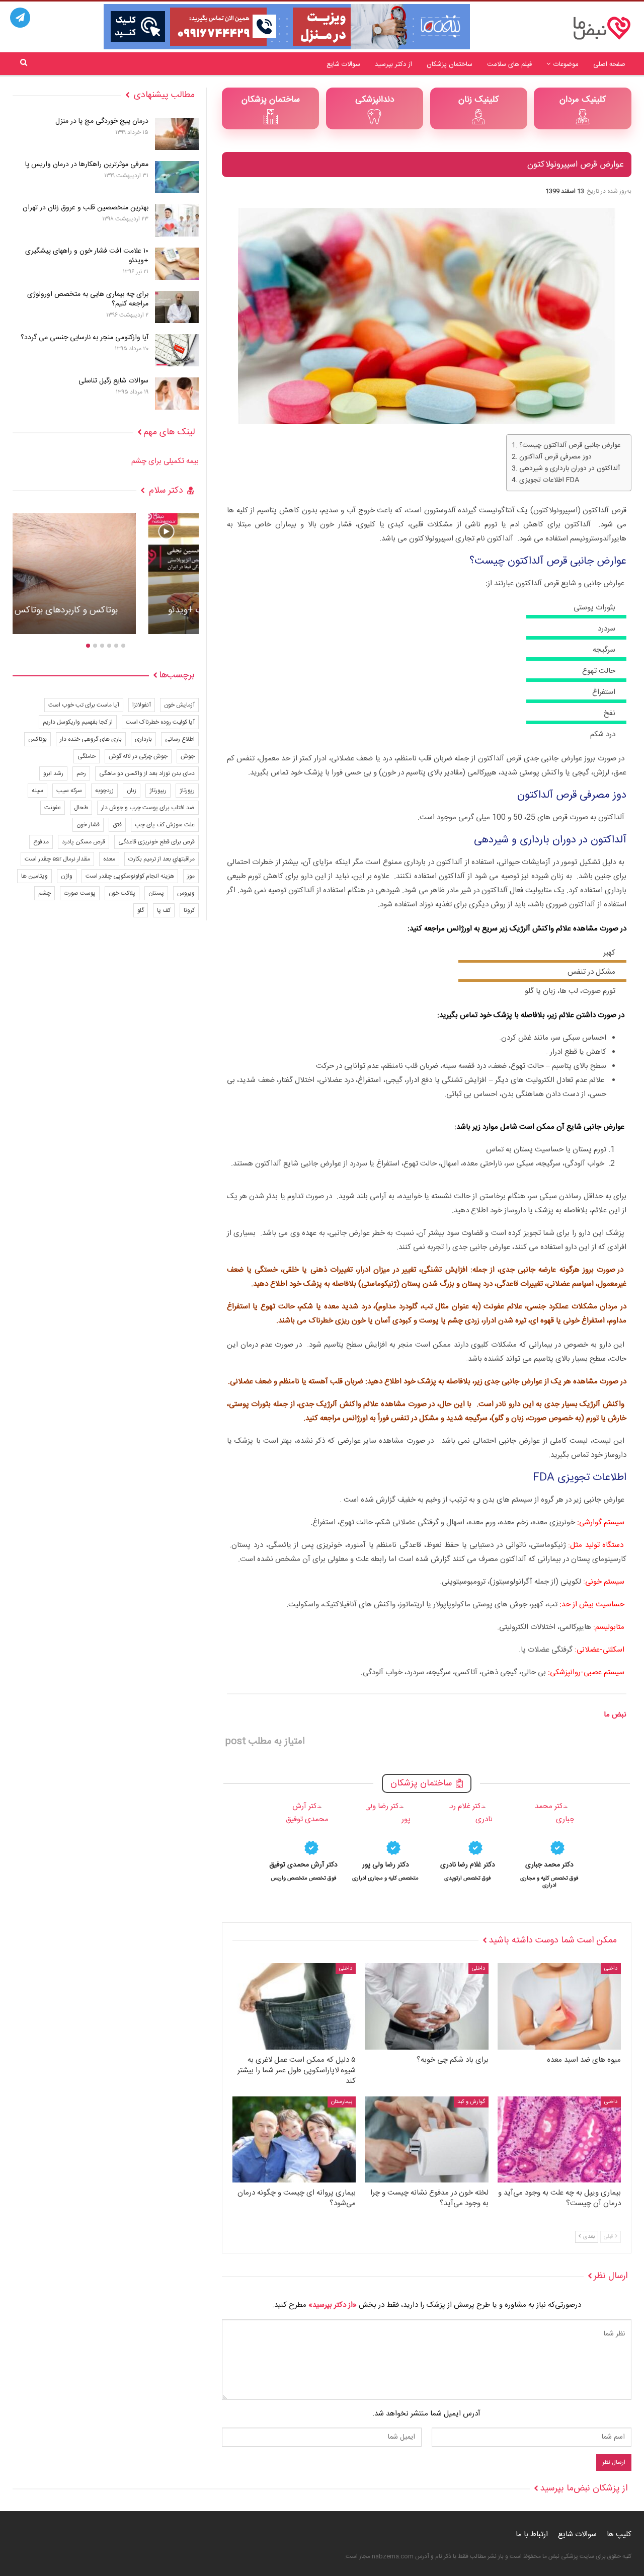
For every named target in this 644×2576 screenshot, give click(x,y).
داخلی (611, 1969)
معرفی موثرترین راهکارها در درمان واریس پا (87, 165)
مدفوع (41, 842)
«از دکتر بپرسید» (333, 2305)
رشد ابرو (53, 773)
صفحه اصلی (609, 64)
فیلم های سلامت (509, 64)
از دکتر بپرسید (393, 64)
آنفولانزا (142, 705)
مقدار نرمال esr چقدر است (57, 859)
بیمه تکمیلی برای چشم (165, 461)
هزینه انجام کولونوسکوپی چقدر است (130, 876)
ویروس (186, 893)
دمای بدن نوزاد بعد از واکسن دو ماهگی (147, 773)
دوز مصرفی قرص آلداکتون (555, 457)
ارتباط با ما (532, 2534)
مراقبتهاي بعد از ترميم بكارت (162, 859)
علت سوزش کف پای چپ (165, 825)
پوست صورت (80, 893)
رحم (81, 773)
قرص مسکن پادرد (84, 842)
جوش (188, 756)
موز (191, 876)
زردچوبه (104, 791)
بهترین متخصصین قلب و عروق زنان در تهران (86, 208)
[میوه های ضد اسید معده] (559, 2006)
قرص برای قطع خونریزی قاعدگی (156, 842)
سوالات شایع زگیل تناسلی (113, 381)
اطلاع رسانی (180, 739)
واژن (67, 876)
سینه (37, 791)
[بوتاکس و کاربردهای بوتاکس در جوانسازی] (106, 574)
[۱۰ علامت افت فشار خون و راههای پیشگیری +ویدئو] (177, 264)
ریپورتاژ (158, 791)
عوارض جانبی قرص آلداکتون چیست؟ (570, 446)
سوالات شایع (343, 64)
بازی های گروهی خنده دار (91, 739)
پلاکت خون (122, 893)
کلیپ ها (619, 2534)
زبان (132, 791)
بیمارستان (342, 2102)
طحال (81, 808)
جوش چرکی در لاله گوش (138, 756)
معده (109, 859)
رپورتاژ (187, 791)
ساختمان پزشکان (450, 64)
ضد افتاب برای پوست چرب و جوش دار (148, 808)
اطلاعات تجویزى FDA (549, 480)
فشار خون (88, 825)
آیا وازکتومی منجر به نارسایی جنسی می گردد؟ (85, 338)
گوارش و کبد (471, 2102)
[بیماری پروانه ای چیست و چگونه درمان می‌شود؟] (294, 2140)
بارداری (143, 739)
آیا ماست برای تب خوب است (84, 705)
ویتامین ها (34, 876)
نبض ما (615, 1715)
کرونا (189, 910)
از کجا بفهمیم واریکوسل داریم (78, 722)
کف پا (164, 910)
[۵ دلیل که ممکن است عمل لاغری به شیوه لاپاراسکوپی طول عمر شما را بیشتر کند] (294, 2006)
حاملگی (87, 756)
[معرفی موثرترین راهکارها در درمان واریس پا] (177, 177)
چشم (45, 893)
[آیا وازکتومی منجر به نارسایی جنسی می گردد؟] (177, 350)
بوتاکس (37, 739)
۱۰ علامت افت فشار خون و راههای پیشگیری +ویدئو (87, 256)
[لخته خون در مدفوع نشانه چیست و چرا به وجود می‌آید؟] (426, 2140)
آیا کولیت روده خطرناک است (160, 722)
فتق (117, 825)
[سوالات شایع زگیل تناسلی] (177, 394)
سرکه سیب (69, 791)
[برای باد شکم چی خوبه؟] (426, 2006)
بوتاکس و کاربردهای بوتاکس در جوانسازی (106, 610)
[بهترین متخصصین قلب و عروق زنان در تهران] (177, 220)
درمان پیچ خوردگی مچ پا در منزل (102, 121)
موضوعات (566, 64)
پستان (156, 893)
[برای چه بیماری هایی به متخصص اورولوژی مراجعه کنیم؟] (177, 307)
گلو (141, 910)
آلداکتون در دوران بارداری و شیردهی (570, 469)
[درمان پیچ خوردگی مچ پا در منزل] (177, 134)
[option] (550, 1844)
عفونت (53, 808)
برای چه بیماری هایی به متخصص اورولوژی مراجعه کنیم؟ (88, 299)
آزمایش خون (179, 705)
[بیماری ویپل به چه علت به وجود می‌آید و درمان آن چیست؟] (559, 2140)
